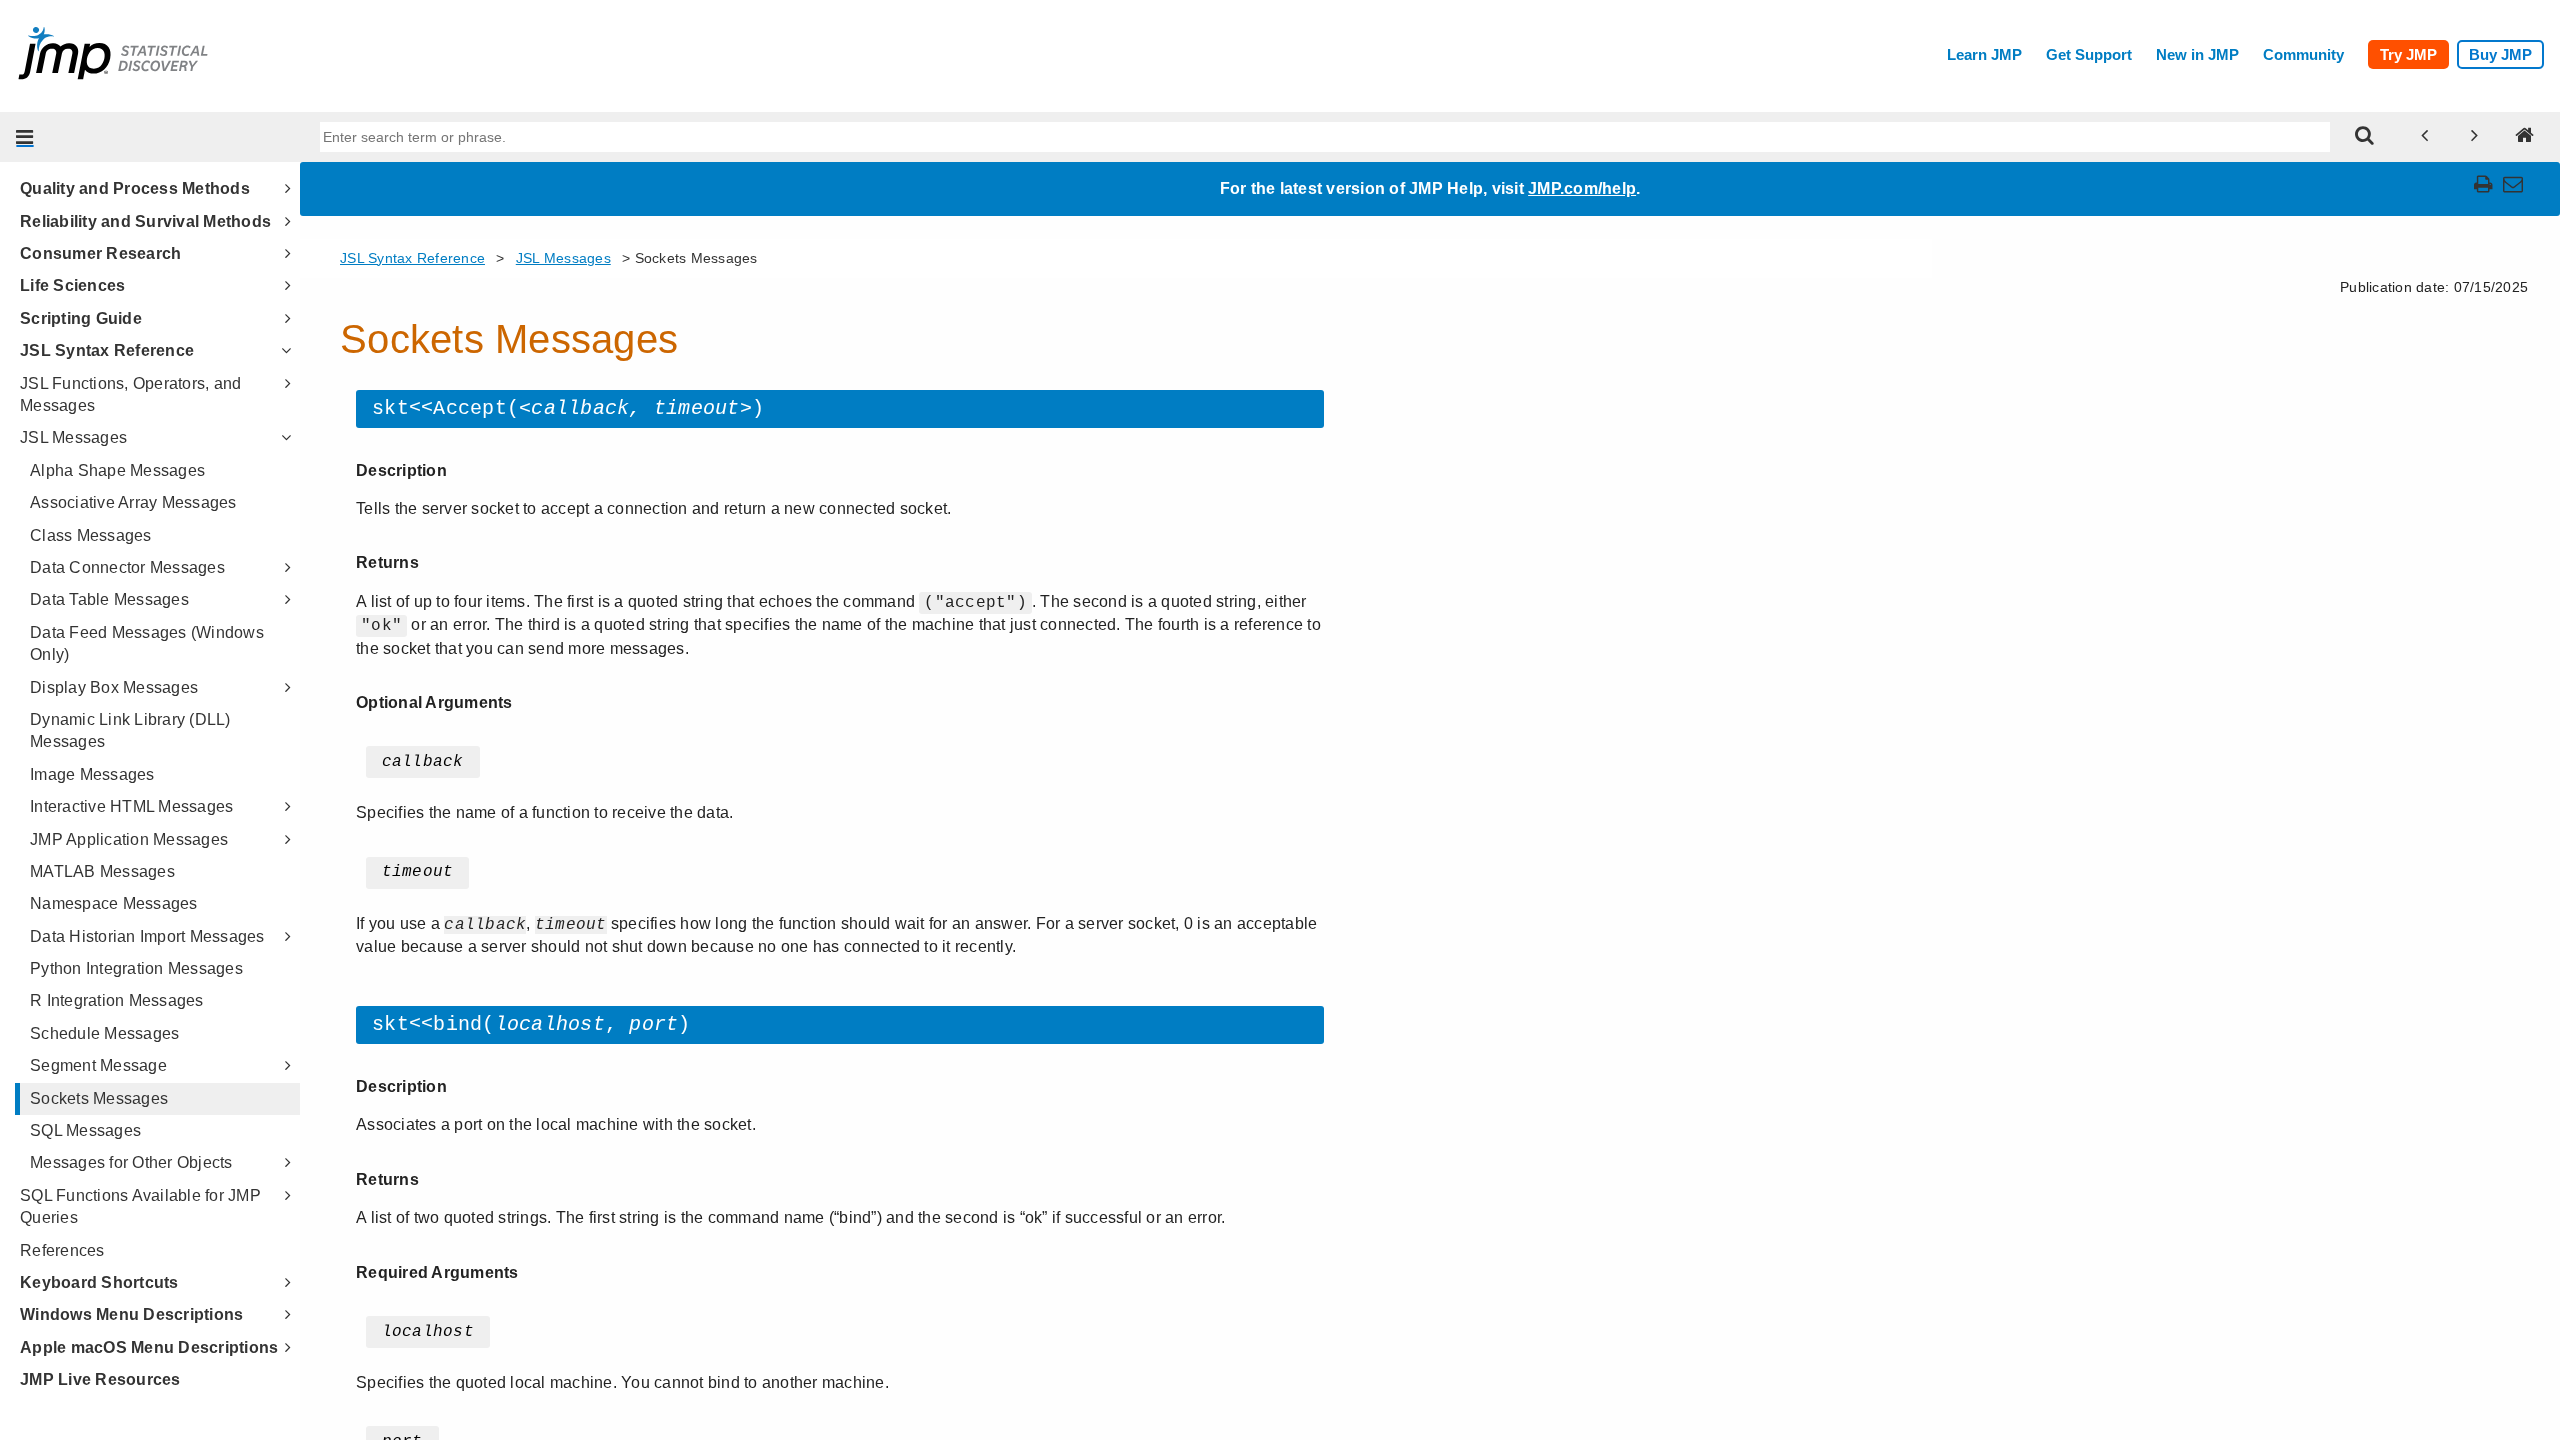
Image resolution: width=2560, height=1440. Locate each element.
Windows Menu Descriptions (131, 1314)
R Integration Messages (117, 1000)
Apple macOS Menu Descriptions (149, 1347)
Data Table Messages (109, 599)
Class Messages (91, 535)
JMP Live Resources (100, 1379)
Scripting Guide (81, 318)
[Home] (2525, 137)
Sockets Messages (99, 1098)
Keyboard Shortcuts (99, 1282)
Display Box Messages (114, 687)
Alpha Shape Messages (117, 470)
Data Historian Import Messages (147, 936)
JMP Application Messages (129, 839)
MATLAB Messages (102, 871)
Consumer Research (100, 253)
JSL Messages (73, 437)
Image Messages (92, 774)
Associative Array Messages (133, 502)
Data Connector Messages (127, 567)
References (62, 1250)
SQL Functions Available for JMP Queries (140, 1206)
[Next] (2475, 137)
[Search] (2365, 137)
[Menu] (25, 137)
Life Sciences (72, 285)
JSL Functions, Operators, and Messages (130, 394)
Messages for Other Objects (131, 1162)
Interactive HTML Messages (131, 806)
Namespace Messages (114, 903)
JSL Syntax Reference (107, 350)
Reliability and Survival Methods (145, 221)
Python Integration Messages (136, 968)
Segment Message (98, 1065)
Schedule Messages (104, 1033)
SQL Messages (85, 1130)
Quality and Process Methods (135, 188)
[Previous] (2425, 137)
